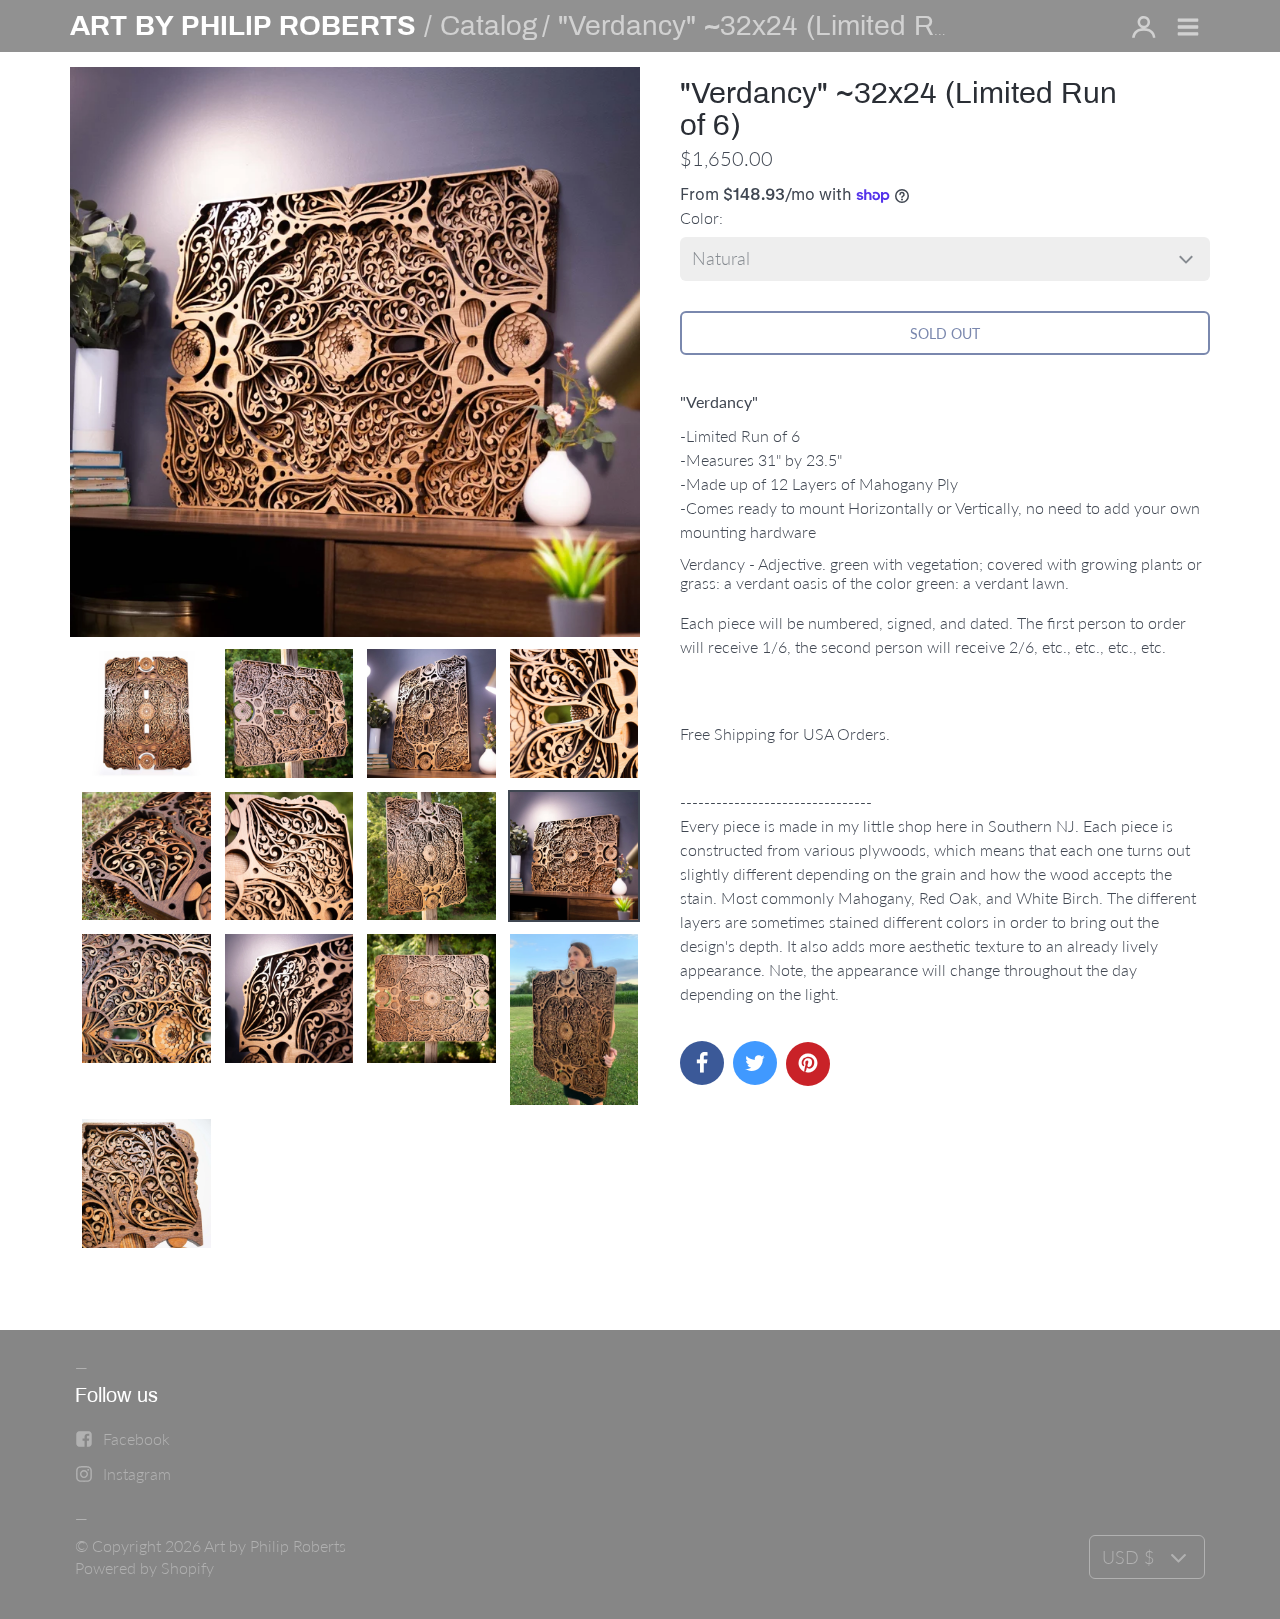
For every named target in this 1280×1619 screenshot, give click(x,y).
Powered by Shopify (144, 1567)
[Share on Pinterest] (808, 1064)
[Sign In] (1144, 28)
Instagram (137, 1473)
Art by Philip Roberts (275, 1545)
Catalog (489, 25)
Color (699, 217)
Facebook (136, 1438)
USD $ (1128, 1557)
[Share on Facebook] (702, 1063)
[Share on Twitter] (755, 1063)
